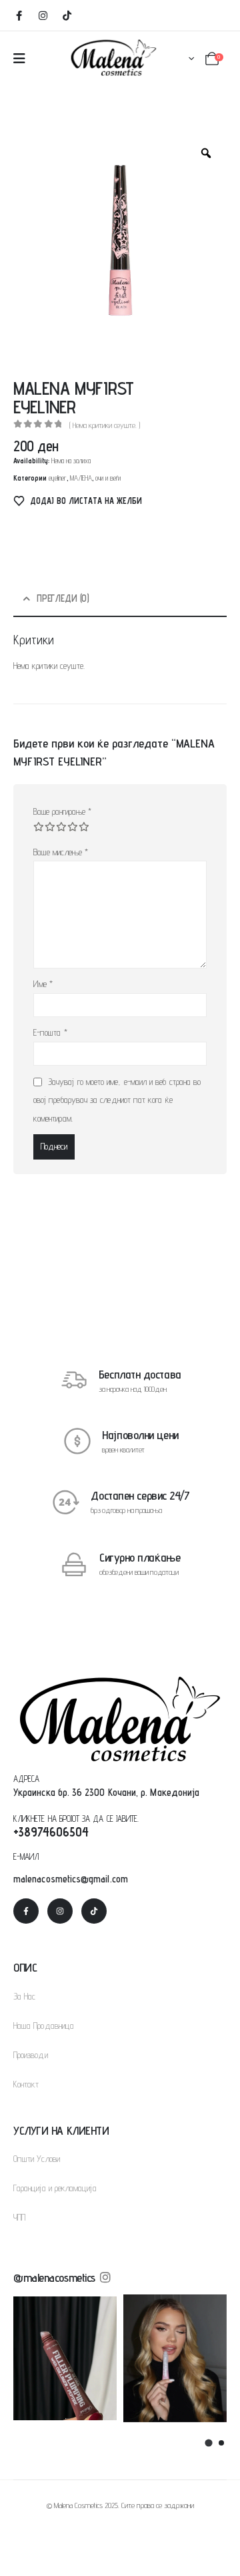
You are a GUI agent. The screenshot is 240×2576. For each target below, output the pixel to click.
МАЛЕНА (81, 478)
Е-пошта (50, 1032)
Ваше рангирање (62, 811)
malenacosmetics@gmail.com (71, 1879)
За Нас (24, 1996)
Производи (31, 2055)
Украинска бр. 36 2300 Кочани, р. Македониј (104, 1792)
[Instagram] (43, 15)
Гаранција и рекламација (55, 2188)
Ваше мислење (61, 852)
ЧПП (19, 2217)
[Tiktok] (67, 15)
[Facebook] (19, 15)
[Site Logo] (114, 57)
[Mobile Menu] (19, 59)
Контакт (26, 2084)
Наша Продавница (44, 2026)
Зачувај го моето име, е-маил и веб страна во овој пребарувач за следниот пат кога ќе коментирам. (117, 1100)
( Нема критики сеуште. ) (105, 425)
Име (43, 984)
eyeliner (58, 478)
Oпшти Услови (37, 2159)
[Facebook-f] (26, 1911)
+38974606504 (51, 1832)
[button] (208, 2443)
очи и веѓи (108, 478)
